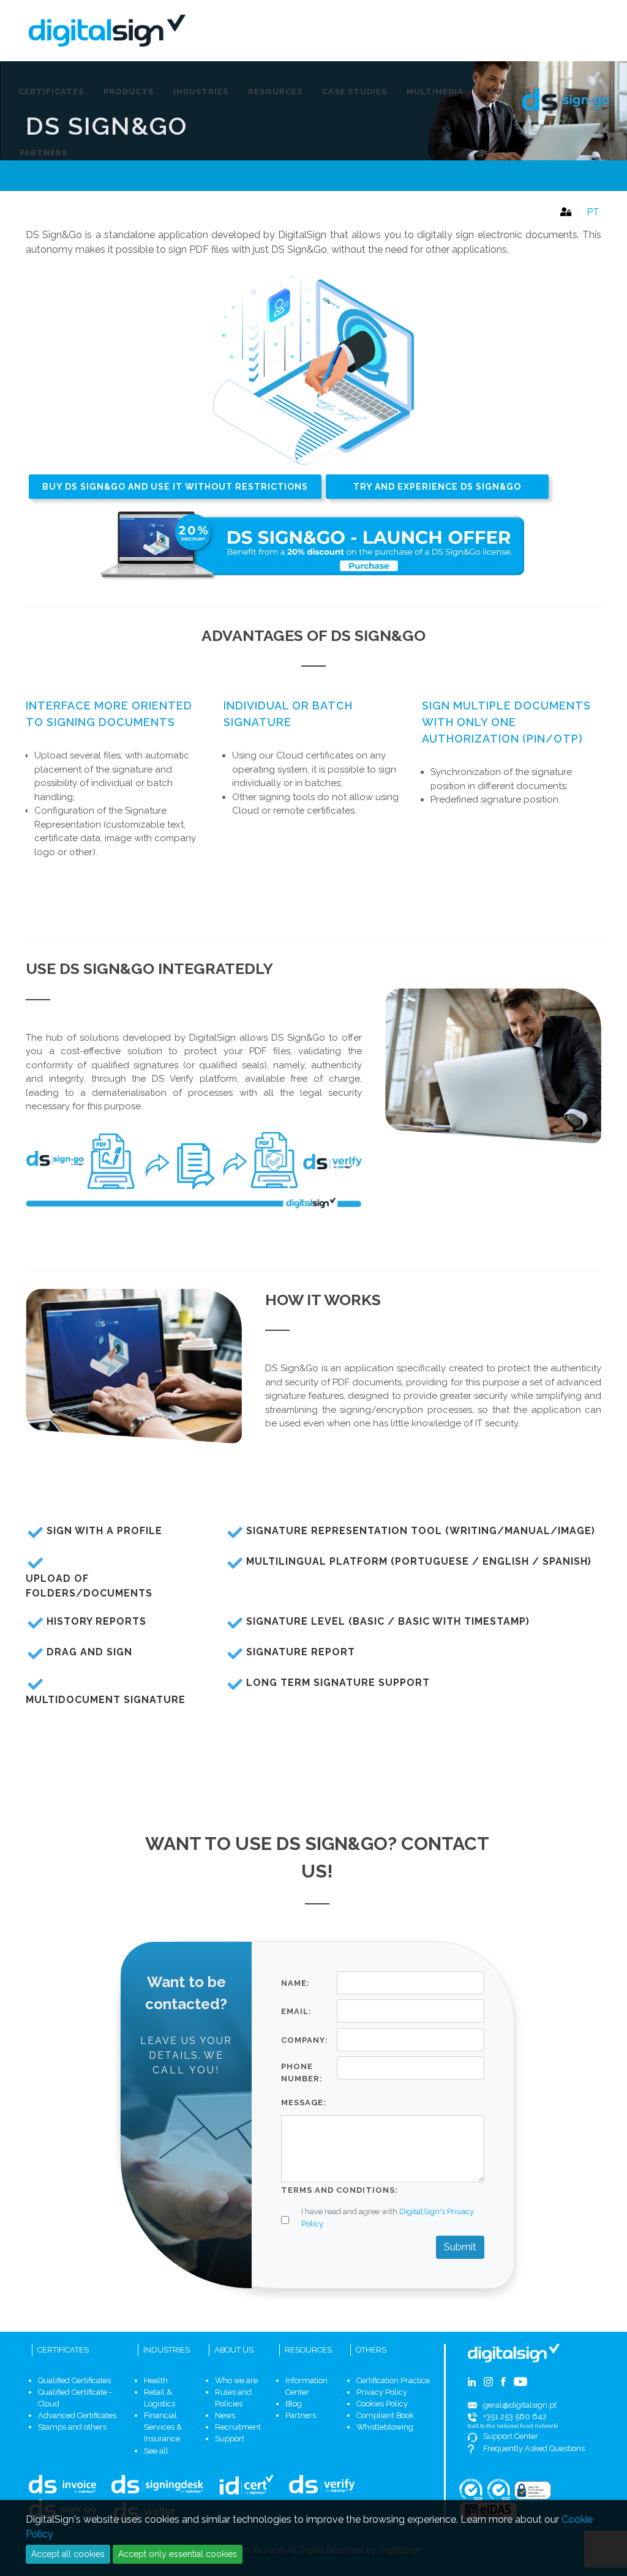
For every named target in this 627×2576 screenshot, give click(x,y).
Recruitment (238, 2427)
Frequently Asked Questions (534, 2448)
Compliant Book (385, 2415)
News (225, 2415)
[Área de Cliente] (564, 209)
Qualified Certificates (74, 2380)
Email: (296, 2011)
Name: (295, 1983)
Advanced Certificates (77, 2415)
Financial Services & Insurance (163, 2427)
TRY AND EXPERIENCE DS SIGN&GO (437, 487)
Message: (304, 2102)
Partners (301, 2415)
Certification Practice (393, 2380)
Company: (305, 2040)
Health (156, 2380)
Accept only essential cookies (178, 2554)
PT (593, 212)
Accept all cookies (68, 2554)
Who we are (236, 2380)
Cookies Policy (382, 2404)
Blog (294, 2404)
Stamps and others (72, 2427)
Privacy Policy (382, 2392)
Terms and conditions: (340, 2190)
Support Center (511, 2436)
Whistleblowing (385, 2427)
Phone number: (302, 2072)
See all (156, 2451)
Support (230, 2439)
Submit (460, 2247)
